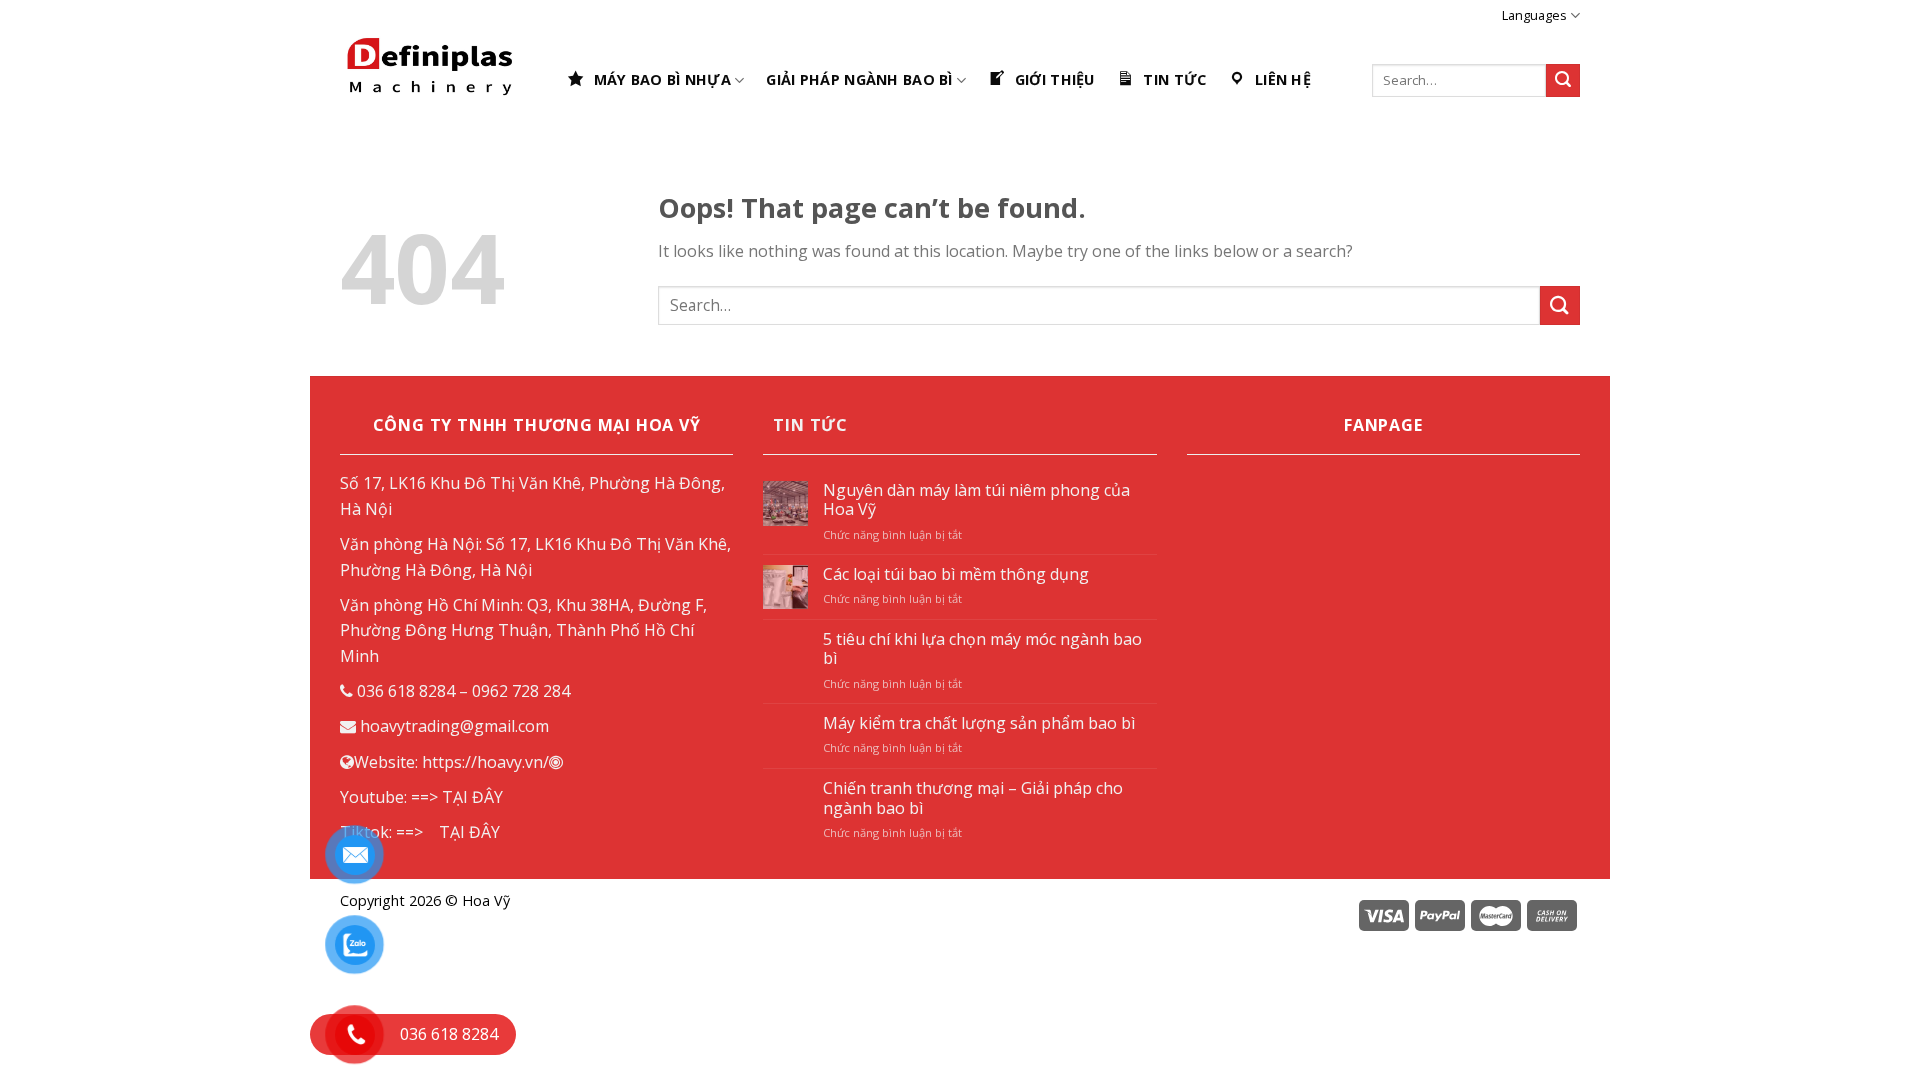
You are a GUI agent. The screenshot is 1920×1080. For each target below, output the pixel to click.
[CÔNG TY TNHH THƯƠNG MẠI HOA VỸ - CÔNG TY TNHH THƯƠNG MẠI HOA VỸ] (438, 80)
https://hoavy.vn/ (485, 762)
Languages (1534, 15)
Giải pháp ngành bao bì (859, 79)
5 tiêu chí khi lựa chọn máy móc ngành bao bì (982, 649)
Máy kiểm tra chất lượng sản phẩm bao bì (979, 723)
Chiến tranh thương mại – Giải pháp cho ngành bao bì (973, 798)
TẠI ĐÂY (472, 797)
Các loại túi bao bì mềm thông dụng (956, 574)
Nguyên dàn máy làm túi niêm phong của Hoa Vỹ (976, 500)
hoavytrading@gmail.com (454, 726)
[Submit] (1560, 305)
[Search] (1563, 81)
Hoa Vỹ (486, 900)
